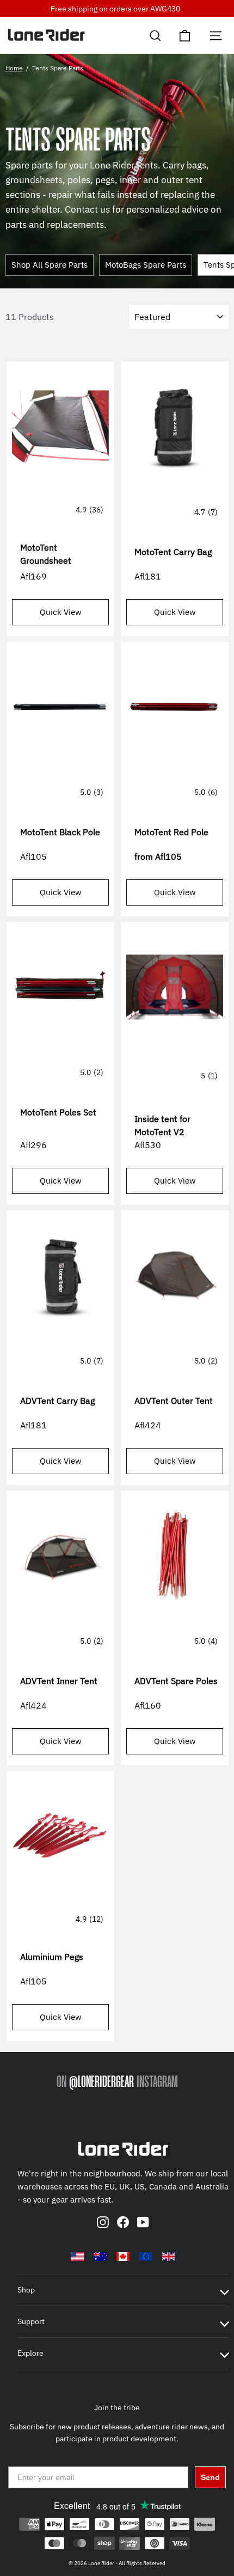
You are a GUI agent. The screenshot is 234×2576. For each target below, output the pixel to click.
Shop (26, 2290)
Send (210, 2477)
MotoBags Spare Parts (146, 265)
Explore (30, 2353)
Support (31, 2321)
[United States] (77, 2257)
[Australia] (100, 2257)
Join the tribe (117, 2408)
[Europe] (146, 2257)
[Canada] (123, 2257)
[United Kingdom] (169, 2257)
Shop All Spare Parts (50, 265)
